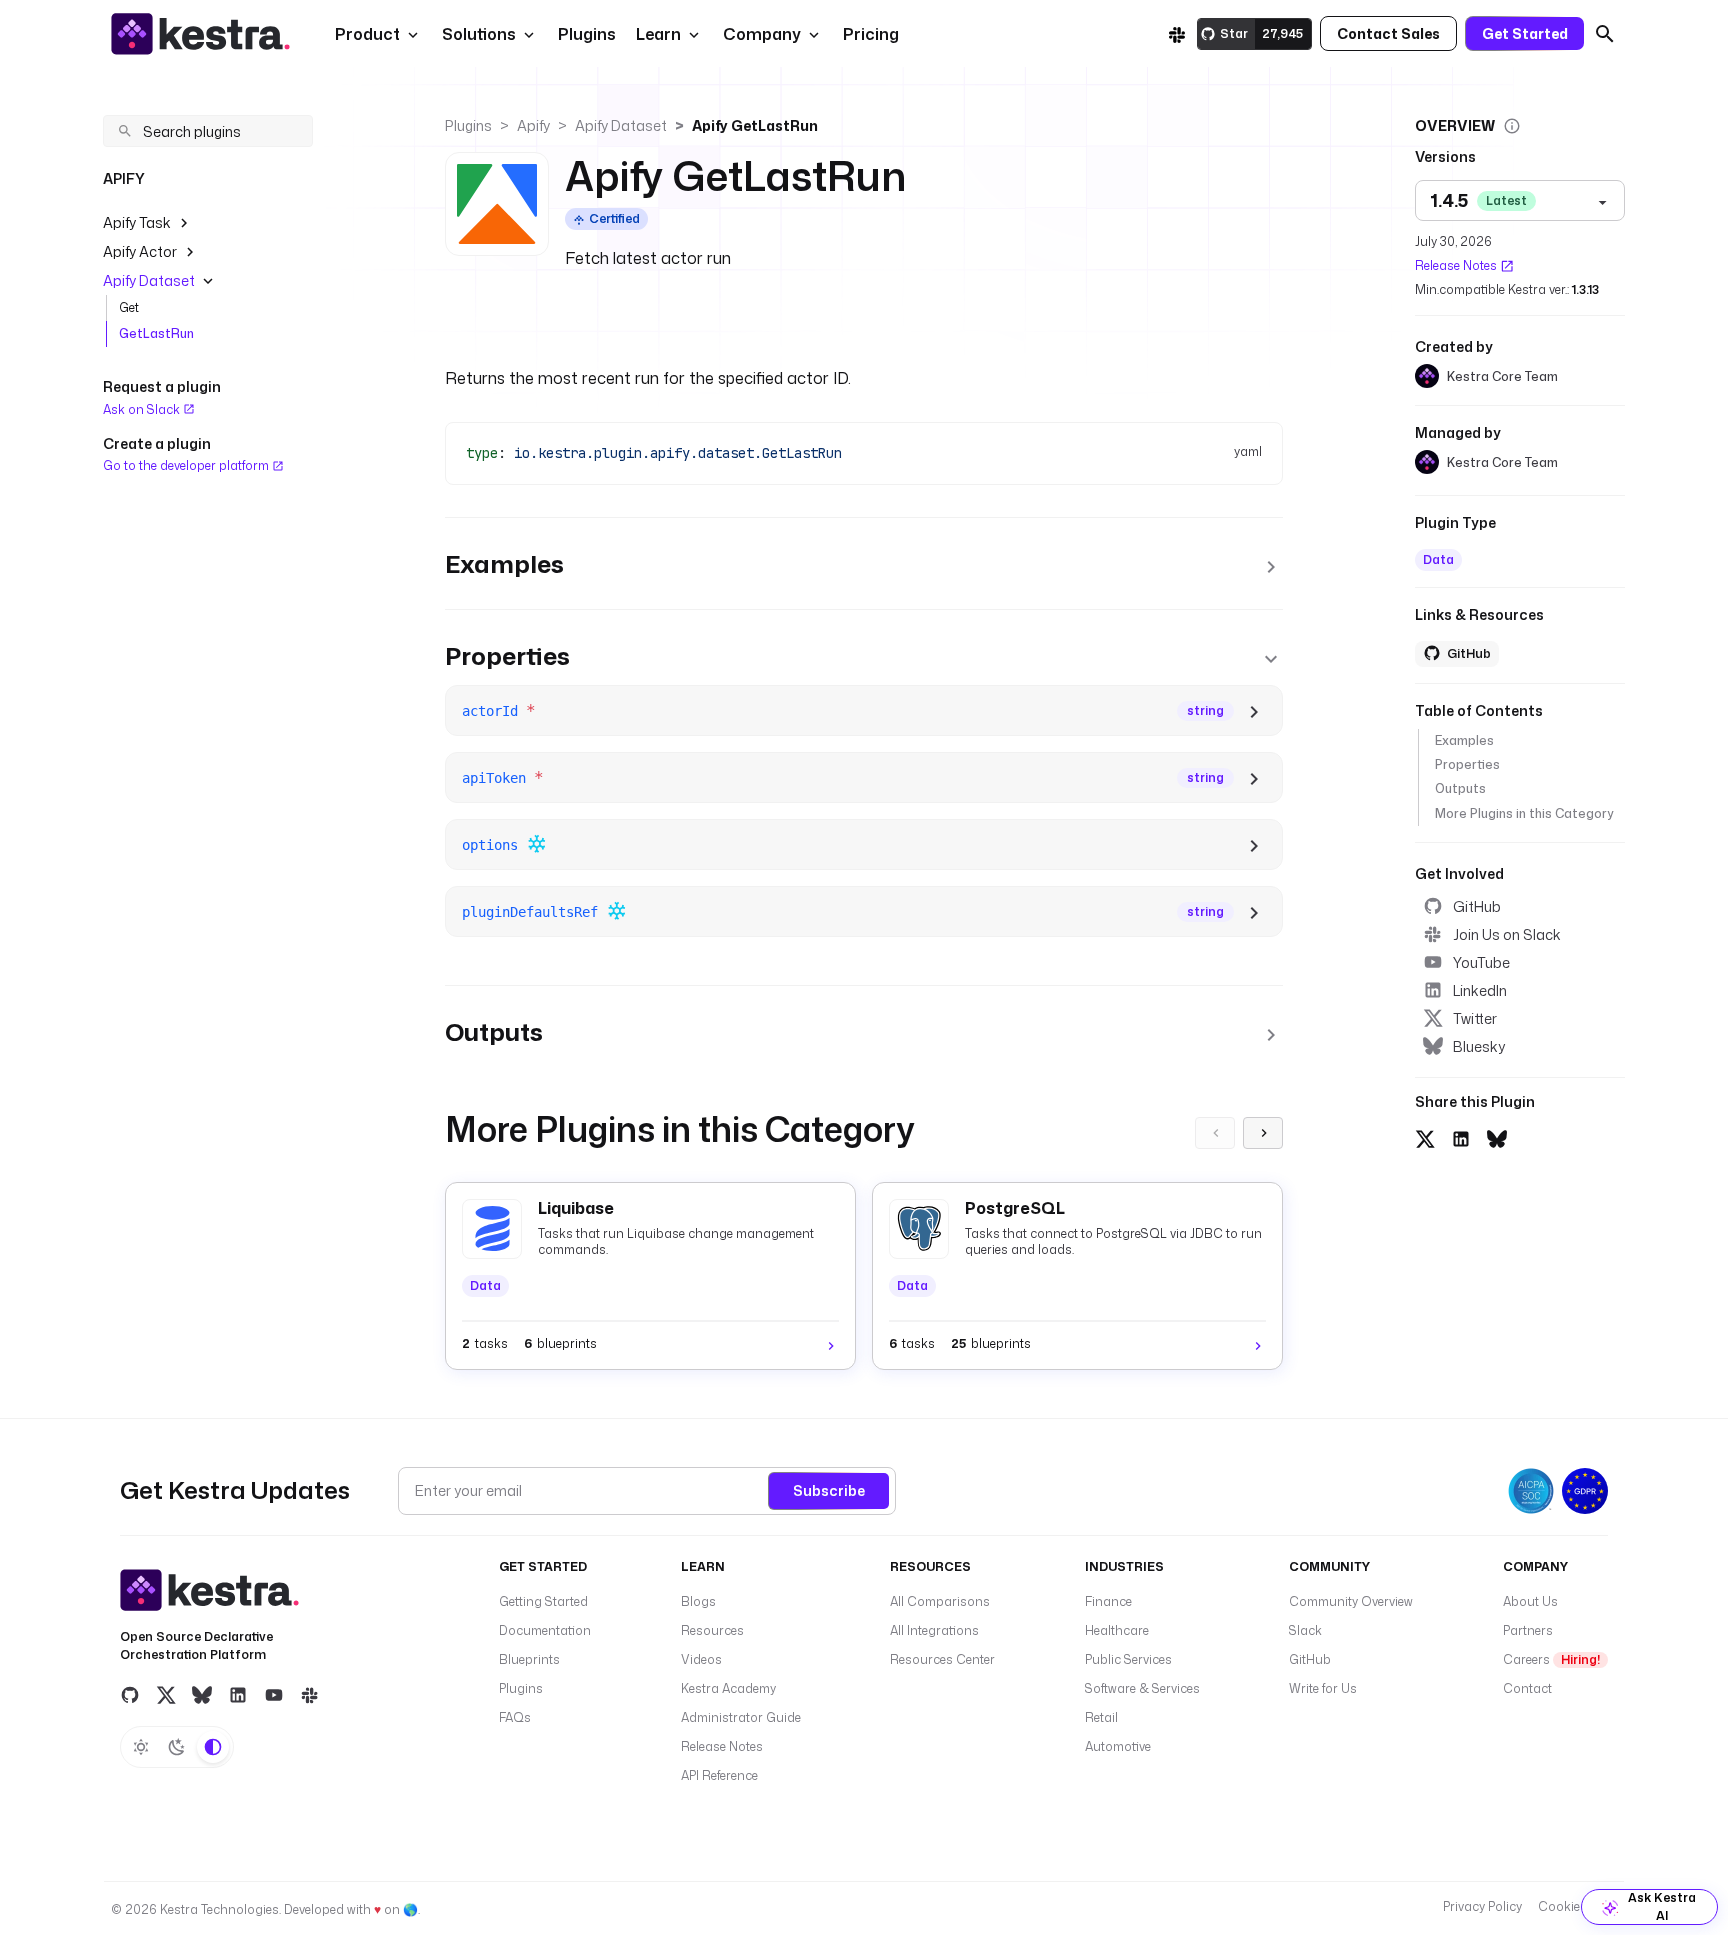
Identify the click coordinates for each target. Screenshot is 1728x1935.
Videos (701, 1659)
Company (762, 34)
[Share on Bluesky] (1497, 1137)
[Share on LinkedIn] (1461, 1137)
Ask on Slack (143, 409)
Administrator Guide (741, 1717)
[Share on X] (1425, 1137)
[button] (585, 34)
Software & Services (1142, 1688)
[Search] (1605, 34)
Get (129, 307)
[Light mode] (141, 1747)
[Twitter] (166, 1695)
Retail (1101, 1717)
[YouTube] (274, 1695)
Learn (658, 34)
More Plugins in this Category (1524, 813)
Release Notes (1456, 265)
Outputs (1460, 788)
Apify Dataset (149, 280)
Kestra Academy (728, 1688)
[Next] (1263, 1133)
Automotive (1118, 1746)
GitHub (1477, 906)
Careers (1551, 1659)
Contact (1527, 1688)
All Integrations (934, 1630)
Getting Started (543, 1601)
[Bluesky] (202, 1695)
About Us (1530, 1601)
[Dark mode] (177, 1747)
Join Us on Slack (1507, 934)
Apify (533, 125)
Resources (712, 1630)
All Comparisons (940, 1601)
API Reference (719, 1775)
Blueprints (529, 1659)
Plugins (468, 125)
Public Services (1128, 1659)
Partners (1528, 1630)
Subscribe (829, 1490)
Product (367, 34)
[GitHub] (130, 1695)
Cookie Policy (1577, 1906)
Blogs (698, 1601)
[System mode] (213, 1747)
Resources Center (942, 1659)
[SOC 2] (1531, 1491)
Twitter (1475, 1018)
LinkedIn (1480, 990)
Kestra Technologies (219, 1909)
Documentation (545, 1630)
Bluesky (1479, 1046)
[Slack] (1177, 34)
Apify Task (137, 222)
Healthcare (1117, 1630)
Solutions (479, 34)
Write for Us (1323, 1688)
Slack (1305, 1630)
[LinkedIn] (238, 1695)
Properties (1467, 764)
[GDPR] (1585, 1491)
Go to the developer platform (187, 465)
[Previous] (1215, 1133)
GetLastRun (156, 333)
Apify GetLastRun (755, 125)
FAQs (515, 1717)
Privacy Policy (1482, 1906)
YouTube (1481, 962)
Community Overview (1351, 1601)
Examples (1464, 740)
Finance (1108, 1601)
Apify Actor (140, 251)
